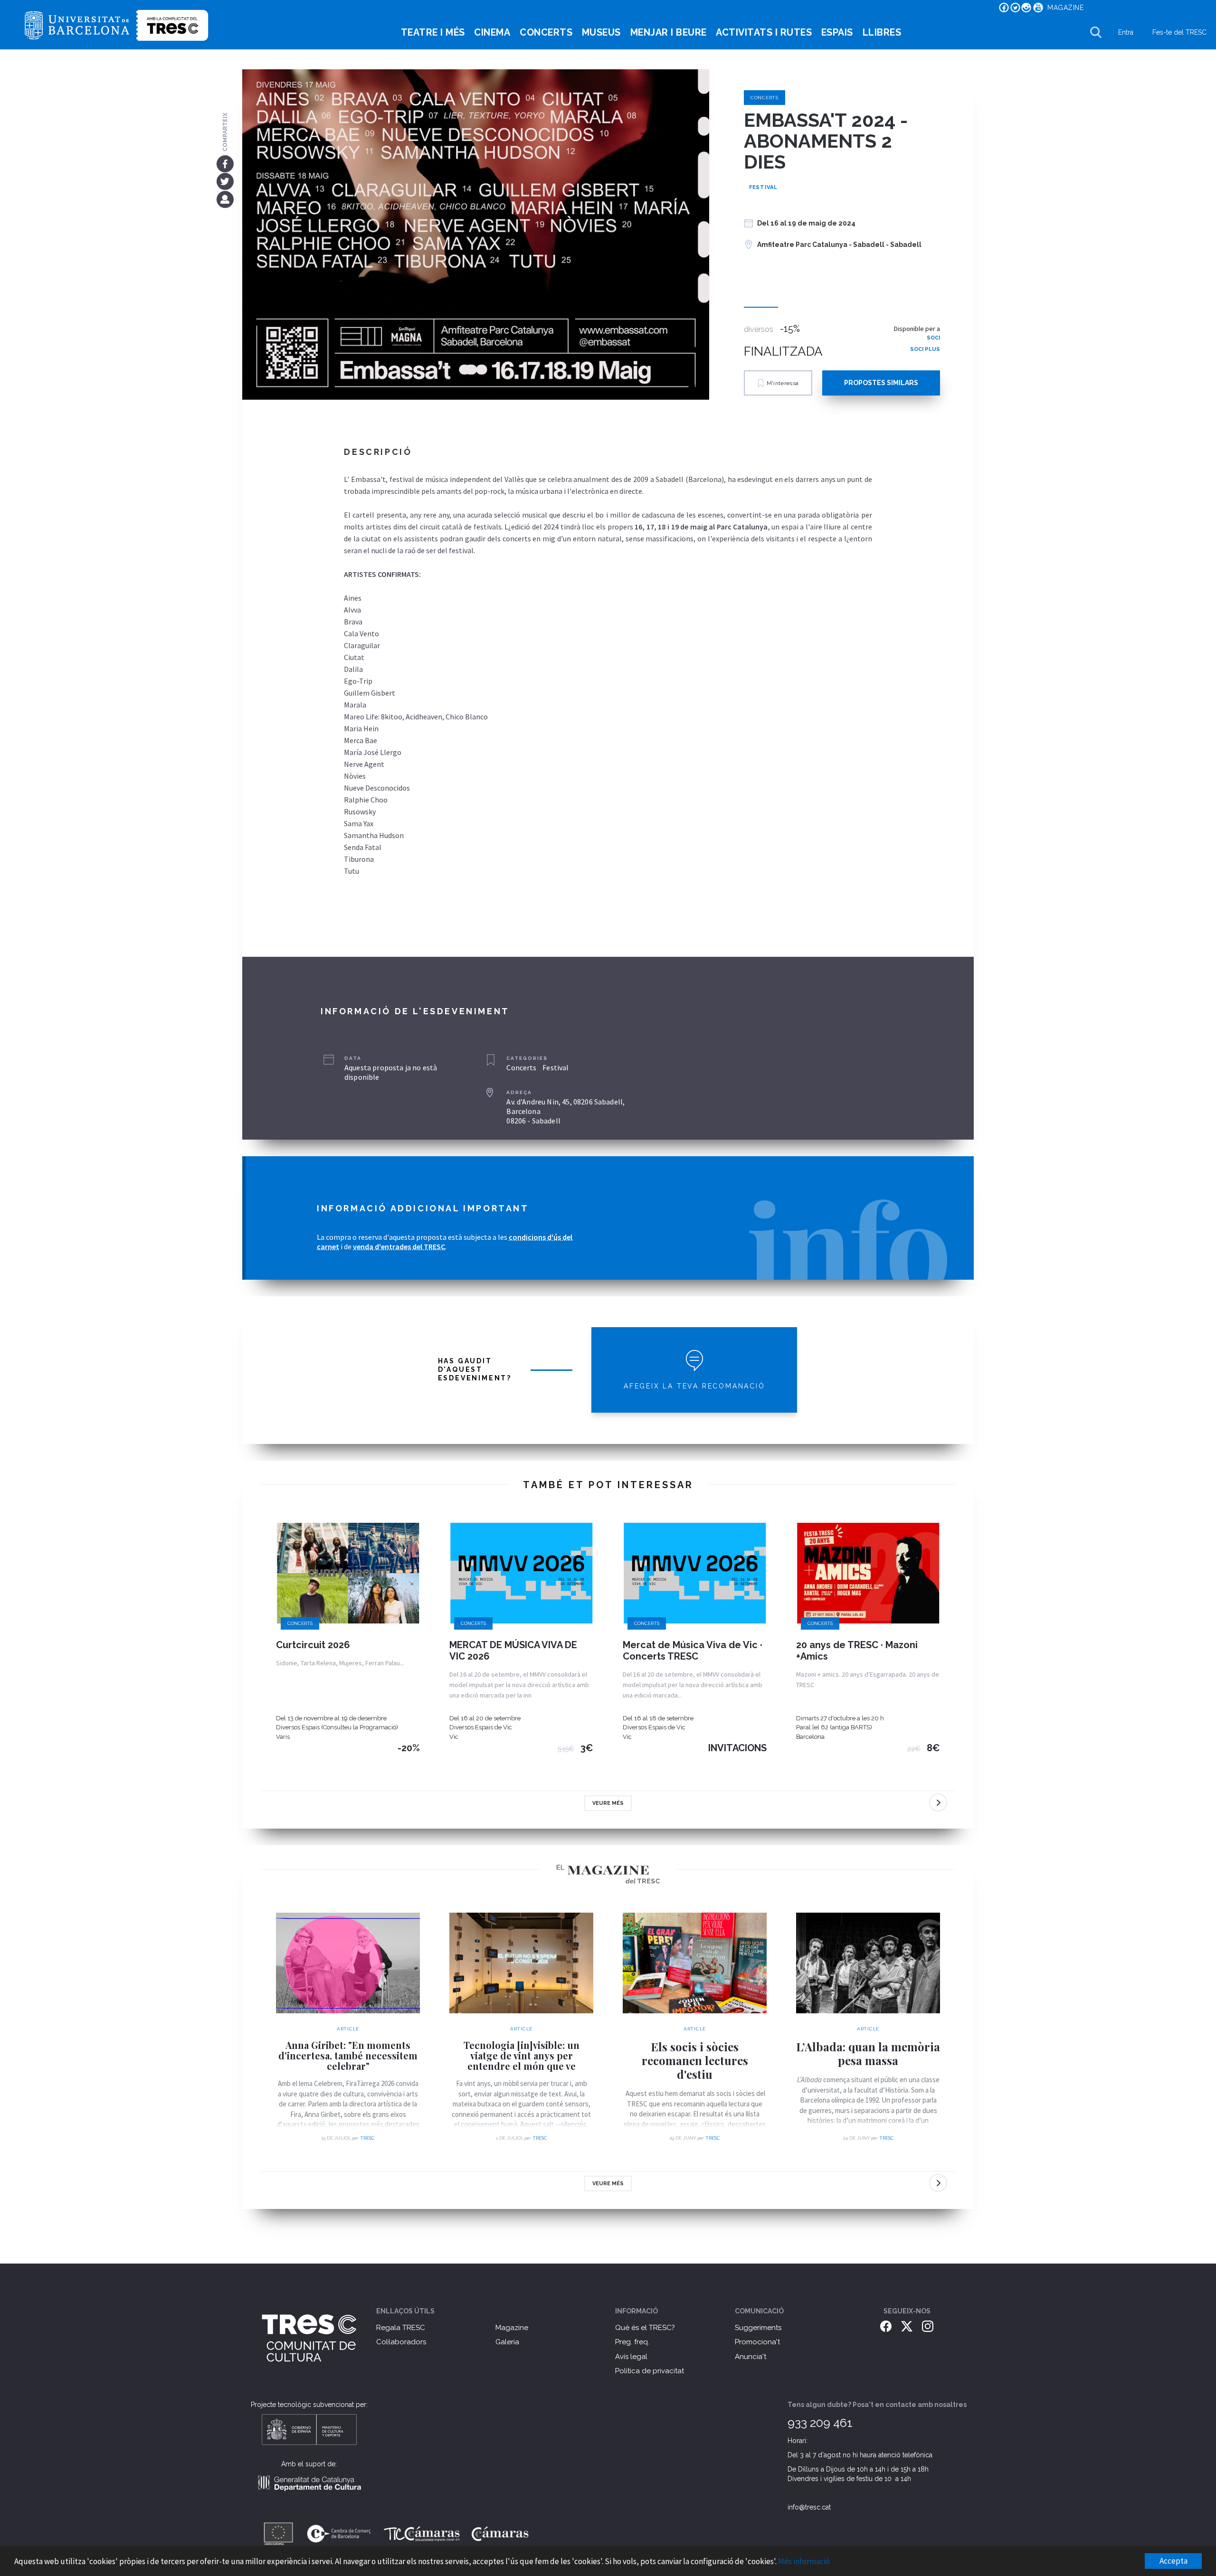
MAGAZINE (1065, 8)
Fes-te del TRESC (1179, 32)
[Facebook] (225, 163)
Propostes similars (881, 383)
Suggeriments (758, 2328)
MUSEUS (601, 32)
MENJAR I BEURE (669, 32)
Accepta (1173, 2561)
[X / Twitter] (907, 2326)
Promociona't (757, 2342)
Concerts (765, 98)
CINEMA (492, 32)
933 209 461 (820, 2423)
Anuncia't (750, 2357)
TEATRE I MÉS (433, 32)
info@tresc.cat (809, 2507)
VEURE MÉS (608, 1803)
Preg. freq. (632, 2342)
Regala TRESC (401, 2328)
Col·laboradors (401, 2342)
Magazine (512, 2328)
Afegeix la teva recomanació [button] (694, 1386)
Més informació (804, 2561)
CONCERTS (546, 32)
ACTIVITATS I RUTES (764, 32)
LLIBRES (882, 32)
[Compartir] (225, 199)
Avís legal (631, 2357)
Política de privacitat (650, 2371)
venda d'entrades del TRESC (399, 1246)
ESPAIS (837, 32)
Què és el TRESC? (645, 2328)
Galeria (507, 2342)
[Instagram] (928, 2326)
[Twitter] (225, 181)
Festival (763, 187)
